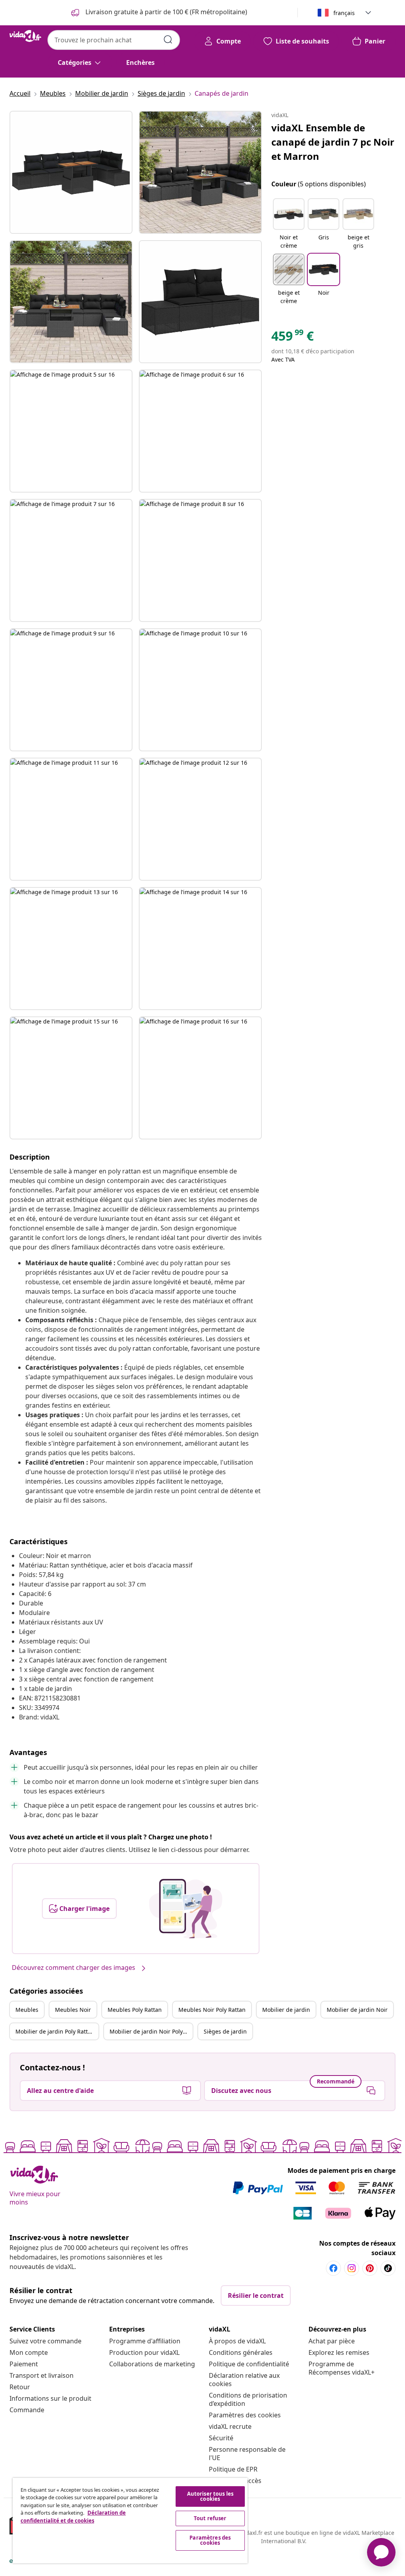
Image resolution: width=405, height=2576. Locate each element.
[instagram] (352, 2268)
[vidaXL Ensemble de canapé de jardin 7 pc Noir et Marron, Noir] (71, 172)
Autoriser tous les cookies (210, 2496)
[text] (292, 338)
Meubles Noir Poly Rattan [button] (212, 2010)
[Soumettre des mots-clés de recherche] (168, 40)
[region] (130, 2521)
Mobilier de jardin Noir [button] (357, 2010)
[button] (289, 224)
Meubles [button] (27, 2010)
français (344, 13)
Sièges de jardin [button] (225, 2031)
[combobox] (114, 40)
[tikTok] (388, 2268)
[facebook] (333, 2268)
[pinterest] (370, 2268)
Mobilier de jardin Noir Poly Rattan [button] (151, 2031)
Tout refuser (210, 2518)
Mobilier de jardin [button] (286, 2010)
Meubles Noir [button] (73, 2010)
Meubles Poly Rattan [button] (135, 2010)
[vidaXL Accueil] (25, 36)
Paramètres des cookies (245, 2415)
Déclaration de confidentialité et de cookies (73, 2517)
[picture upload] (186, 1909)
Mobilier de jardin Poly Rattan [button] (55, 2031)
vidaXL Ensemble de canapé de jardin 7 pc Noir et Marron (333, 142)
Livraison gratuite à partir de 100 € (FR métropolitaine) (166, 12)
